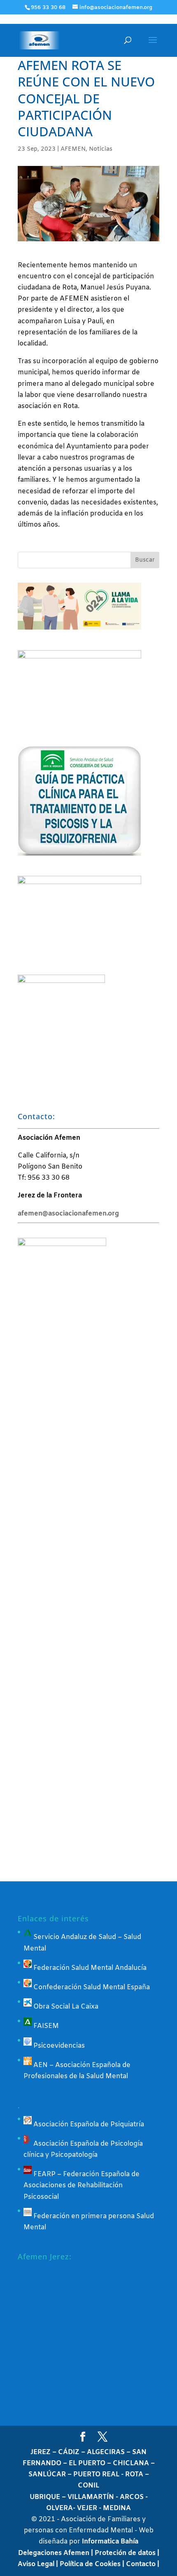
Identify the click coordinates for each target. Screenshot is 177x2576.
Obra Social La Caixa (65, 2007)
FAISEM (45, 2026)
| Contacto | (141, 2564)
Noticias (101, 149)
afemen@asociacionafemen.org (68, 1214)
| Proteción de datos (124, 2553)
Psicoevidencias (58, 2046)
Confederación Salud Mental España (91, 1987)
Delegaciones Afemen (55, 2553)
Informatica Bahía (110, 2542)
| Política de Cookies (89, 2564)
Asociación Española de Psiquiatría (88, 2124)
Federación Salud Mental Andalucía (89, 1968)
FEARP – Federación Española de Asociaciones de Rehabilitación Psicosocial (82, 2185)
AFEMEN (73, 149)
